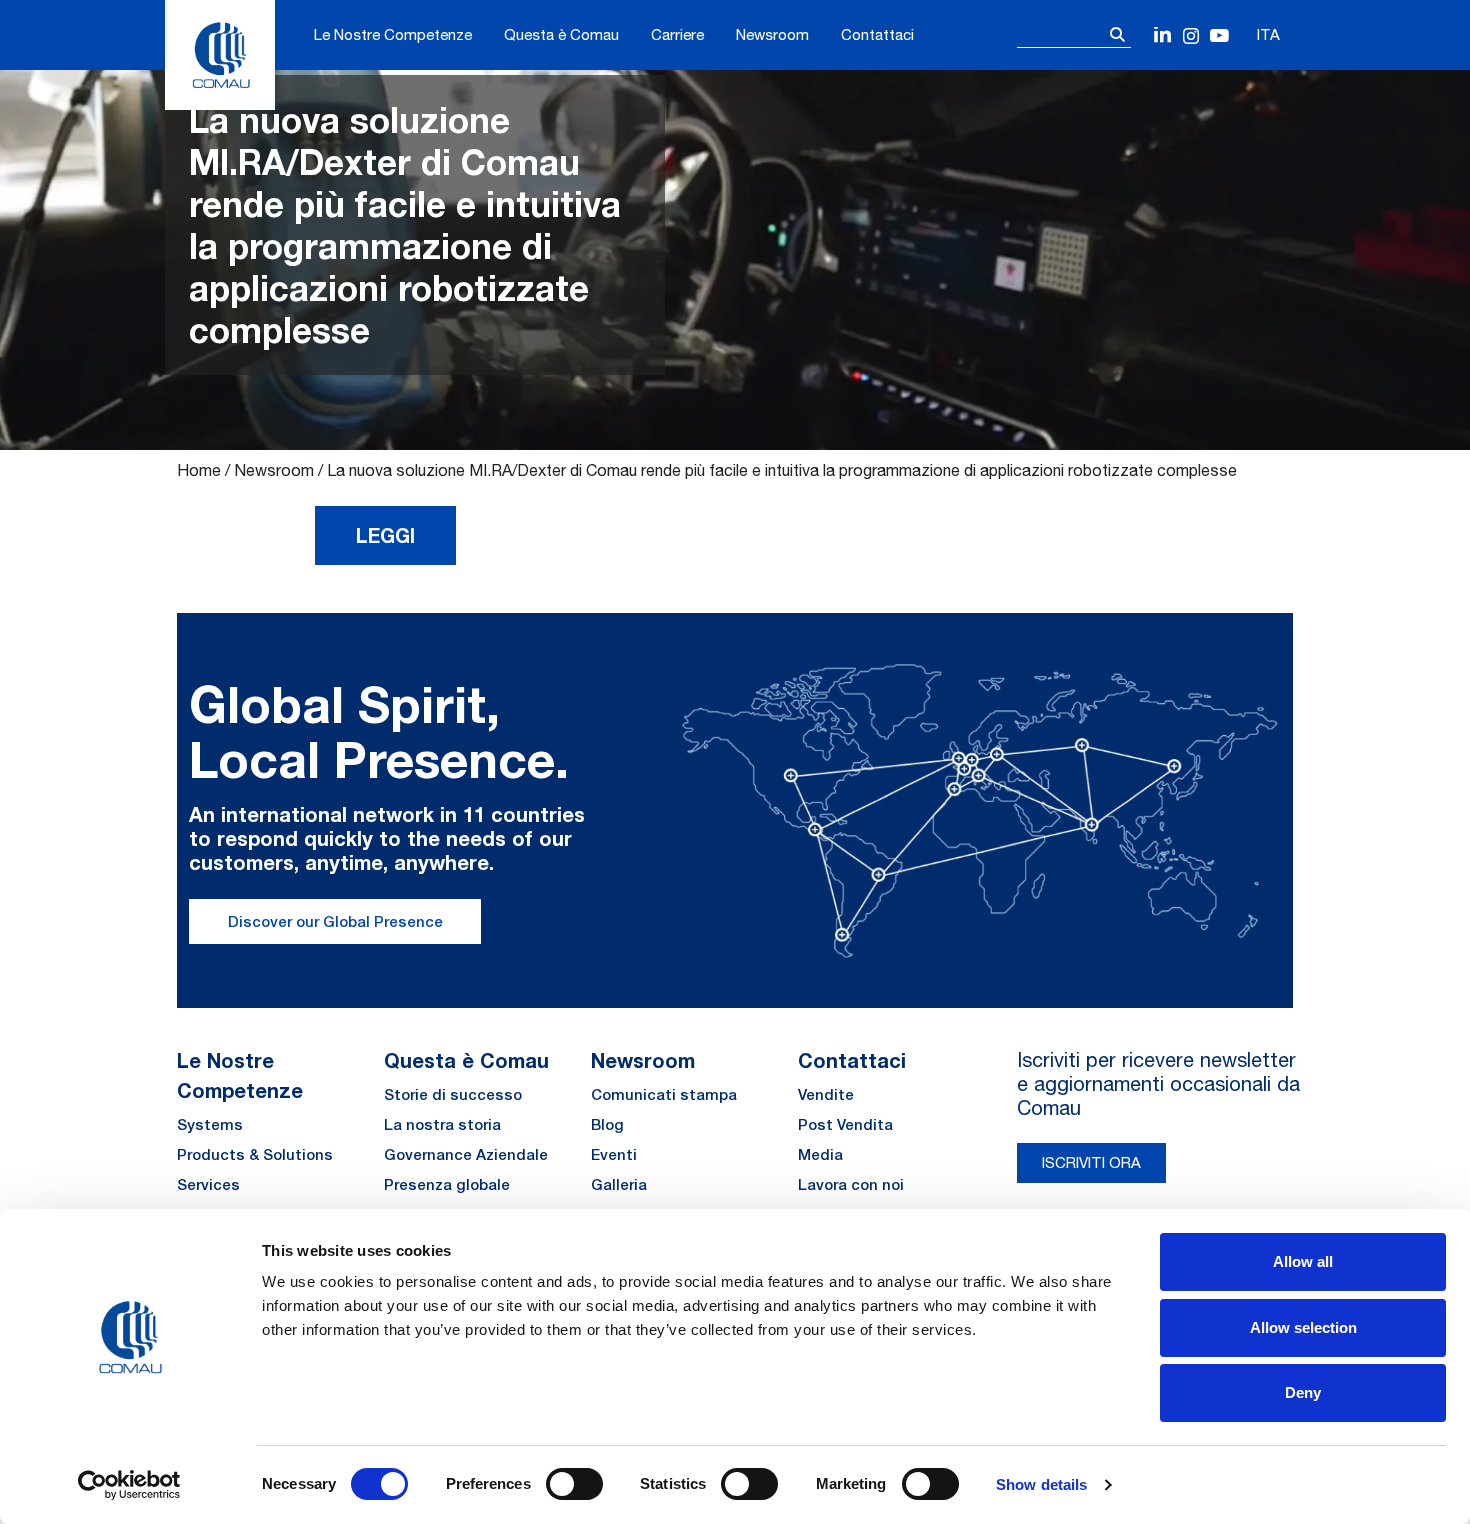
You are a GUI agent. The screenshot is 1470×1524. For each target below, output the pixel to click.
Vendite (826, 1094)
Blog (607, 1124)
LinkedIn (1163, 36)
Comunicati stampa (664, 1094)
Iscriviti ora (1091, 1162)
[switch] (574, 1484)
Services (208, 1184)
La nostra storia (442, 1124)
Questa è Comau (561, 34)
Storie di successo (453, 1094)
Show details (1041, 1484)
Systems (210, 1124)
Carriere (677, 34)
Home (199, 470)
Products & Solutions (255, 1154)
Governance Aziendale (466, 1154)
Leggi (385, 535)
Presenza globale (447, 1184)
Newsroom (772, 34)
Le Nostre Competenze (393, 34)
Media (820, 1154)
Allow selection (1303, 1327)
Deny (1303, 1392)
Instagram (1191, 36)
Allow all (1303, 1261)
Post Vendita (845, 1124)
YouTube (1219, 36)
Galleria (619, 1184)
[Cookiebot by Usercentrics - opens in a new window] (129, 1485)
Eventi (614, 1154)
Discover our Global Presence (335, 921)
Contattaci (877, 34)
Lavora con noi (851, 1184)
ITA (1268, 34)
